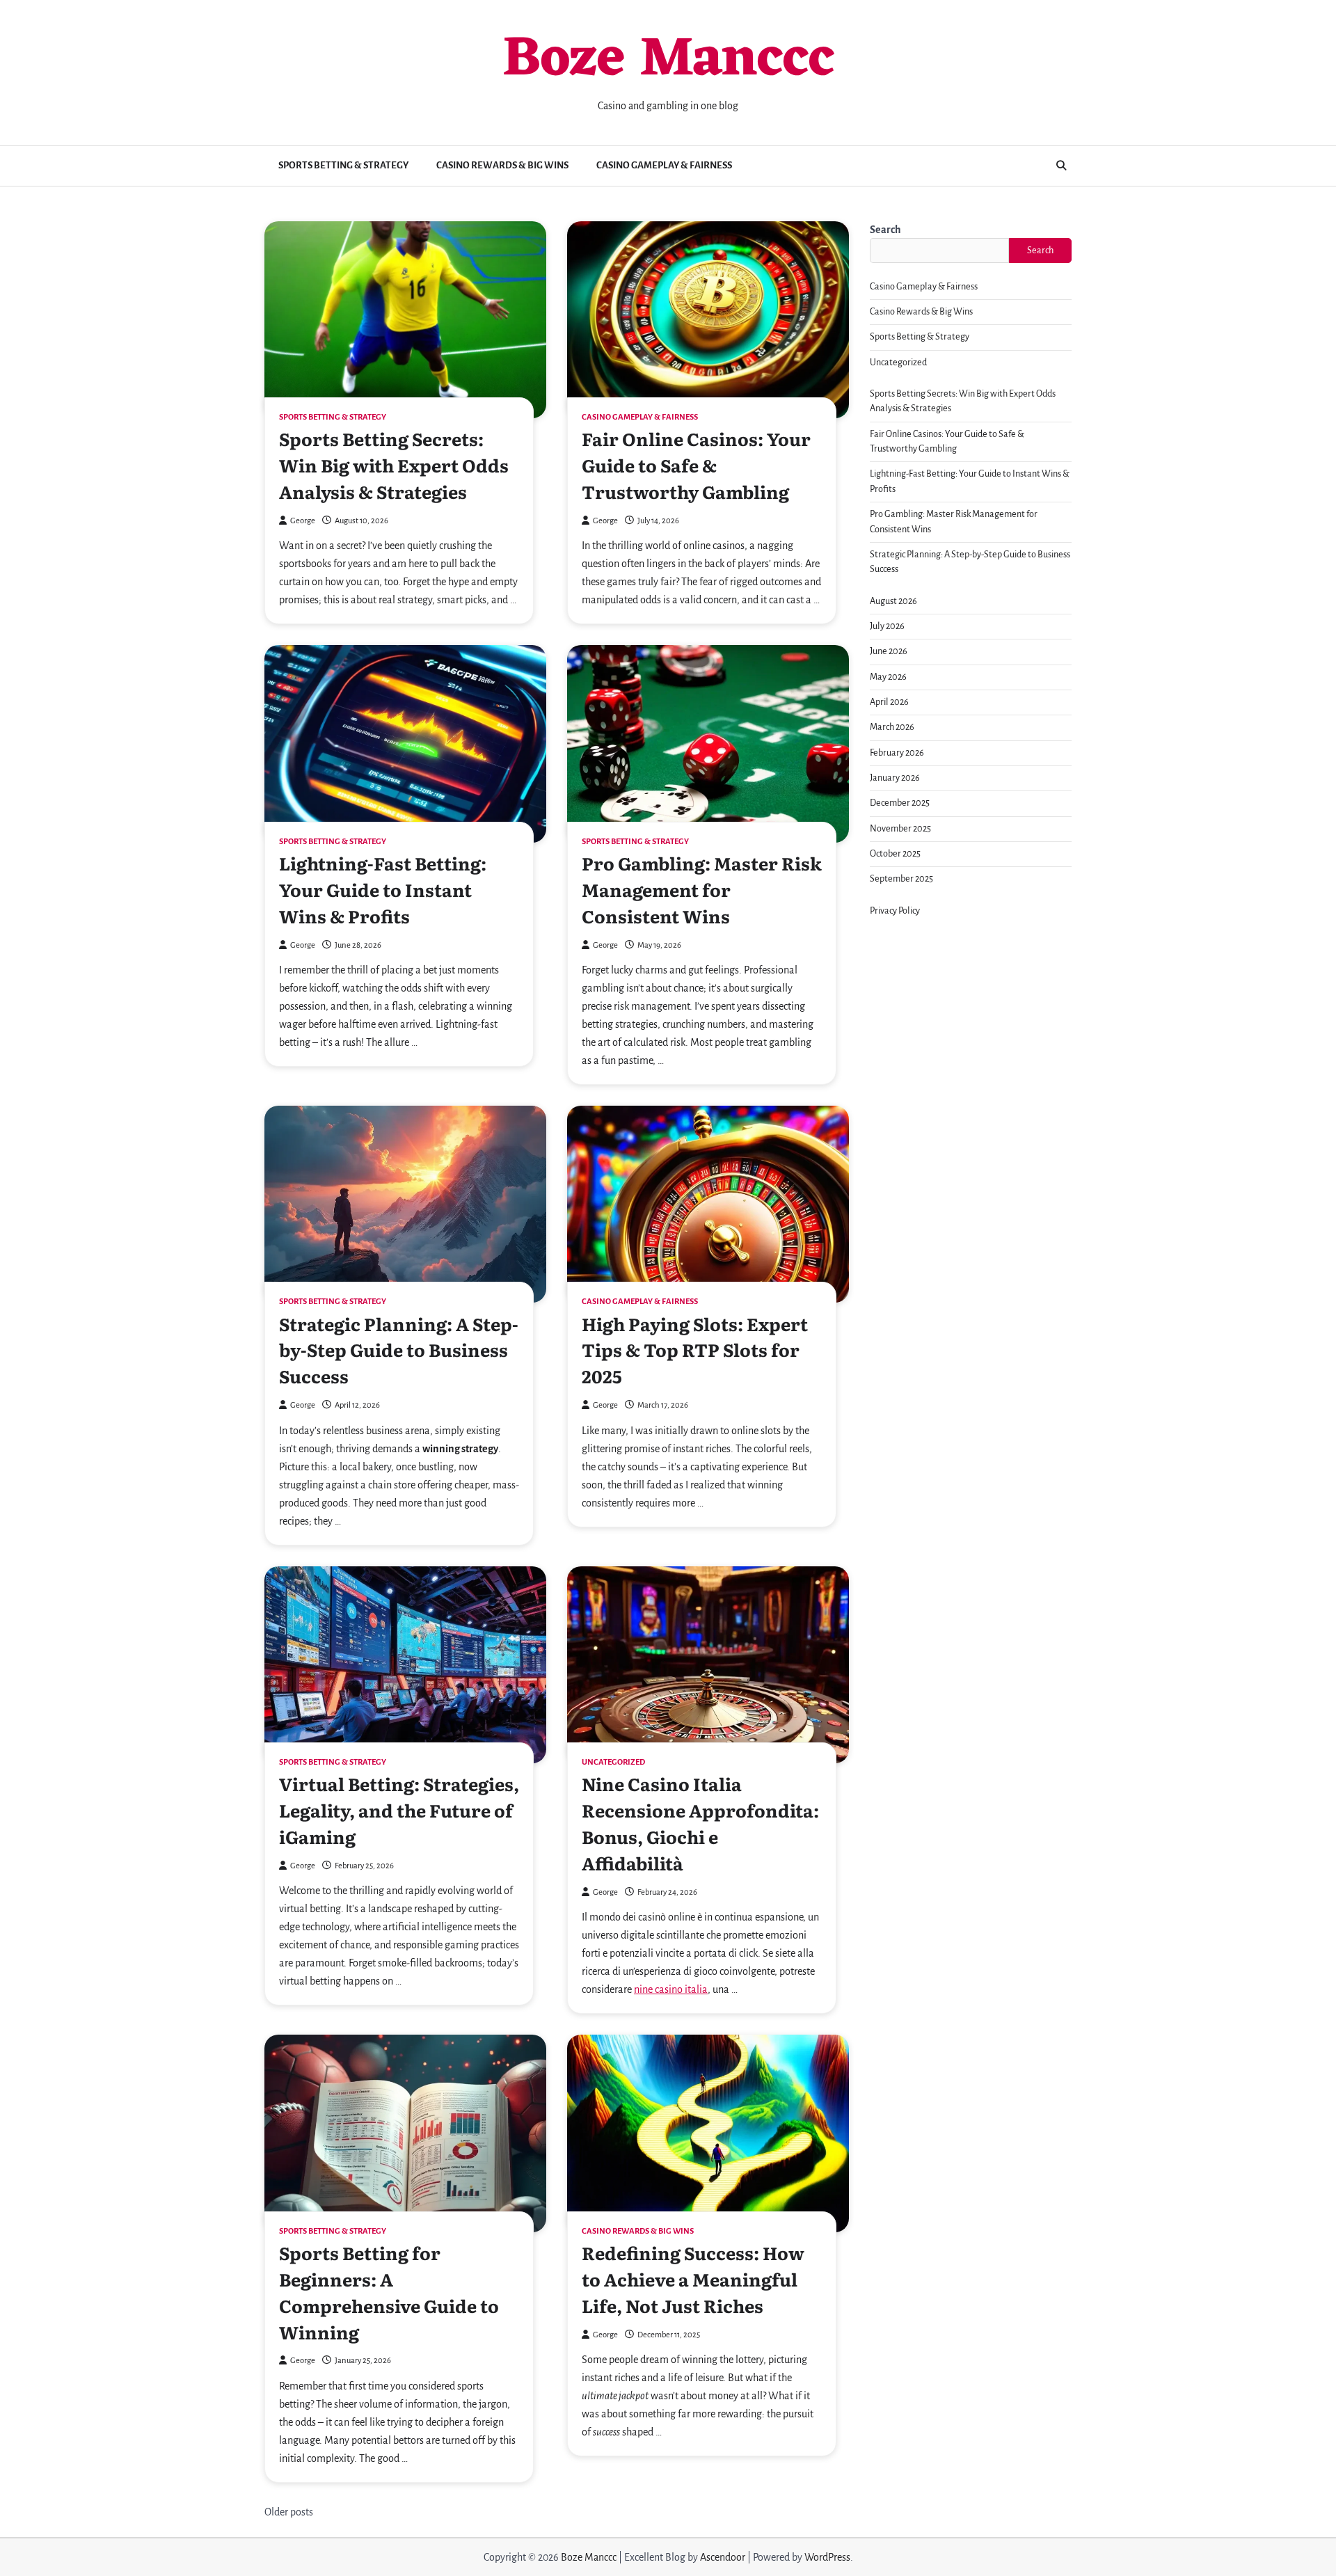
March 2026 (892, 727)
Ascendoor (723, 2557)
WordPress (827, 2557)
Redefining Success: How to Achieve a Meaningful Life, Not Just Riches (693, 2279)
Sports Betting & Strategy (343, 165)
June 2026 (889, 651)
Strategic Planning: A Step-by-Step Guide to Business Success (399, 1350)
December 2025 (900, 803)
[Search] (1061, 166)
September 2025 (901, 879)
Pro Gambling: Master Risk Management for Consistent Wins (702, 889)
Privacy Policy (895, 911)
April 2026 (889, 702)
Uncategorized (613, 1762)
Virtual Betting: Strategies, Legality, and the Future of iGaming (399, 1810)
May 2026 (888, 677)
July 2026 (887, 626)
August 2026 (893, 601)
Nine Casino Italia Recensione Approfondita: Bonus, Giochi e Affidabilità (700, 1823)
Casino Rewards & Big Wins (502, 165)
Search (885, 230)
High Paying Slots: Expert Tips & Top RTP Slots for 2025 (695, 1350)
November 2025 (900, 829)
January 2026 (895, 778)
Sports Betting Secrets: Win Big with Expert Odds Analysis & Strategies (394, 465)
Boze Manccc (668, 61)
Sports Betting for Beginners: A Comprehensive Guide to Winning (389, 2292)
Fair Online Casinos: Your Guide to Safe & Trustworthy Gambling (696, 465)
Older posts (289, 2512)
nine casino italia (671, 1989)
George (303, 521)
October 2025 (895, 854)
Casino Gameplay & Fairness (664, 165)
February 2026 (897, 753)
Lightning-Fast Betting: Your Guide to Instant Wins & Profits (383, 889)
